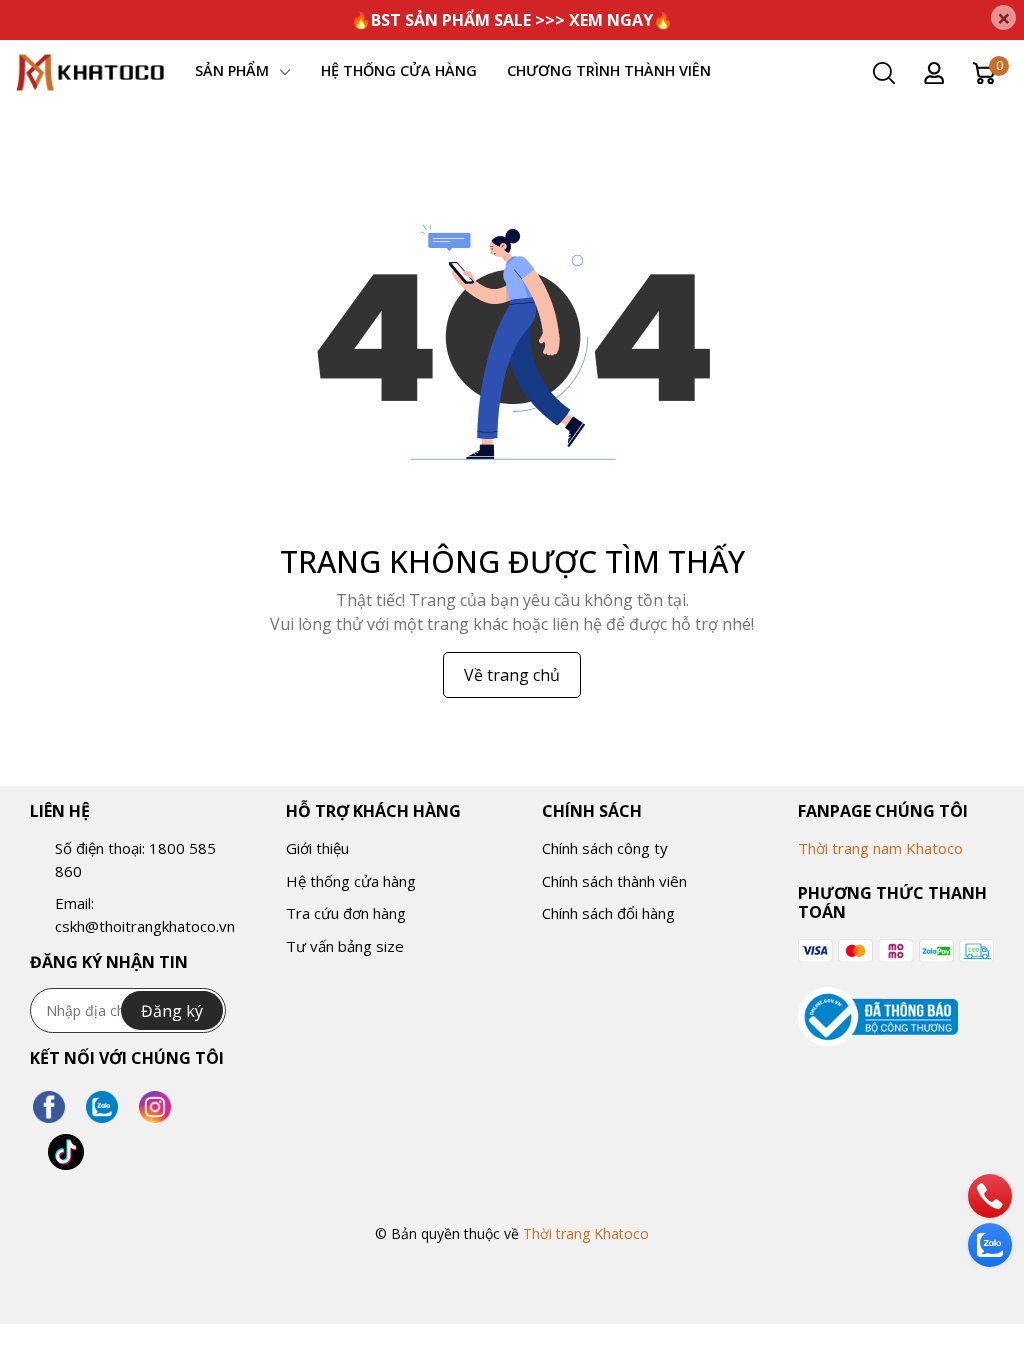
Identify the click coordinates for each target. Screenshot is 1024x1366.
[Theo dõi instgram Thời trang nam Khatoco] (155, 1107)
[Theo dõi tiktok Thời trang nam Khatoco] (66, 1152)
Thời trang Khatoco (586, 1233)
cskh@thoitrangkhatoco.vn (145, 926)
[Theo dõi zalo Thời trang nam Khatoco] (102, 1107)
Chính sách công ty (605, 848)
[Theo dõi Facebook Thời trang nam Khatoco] (49, 1107)
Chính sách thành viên (614, 881)
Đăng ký (172, 1011)
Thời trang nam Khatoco (880, 848)
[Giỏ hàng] (984, 71)
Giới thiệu (317, 848)
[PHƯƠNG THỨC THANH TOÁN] (896, 950)
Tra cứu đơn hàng (346, 913)
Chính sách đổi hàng (608, 913)
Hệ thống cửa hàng (351, 881)
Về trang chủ (512, 675)
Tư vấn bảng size (345, 946)
